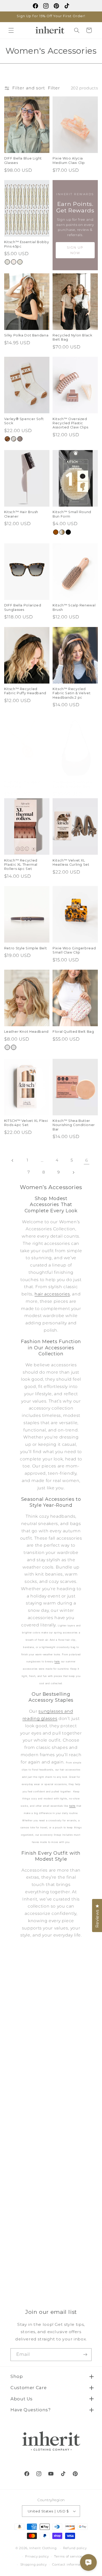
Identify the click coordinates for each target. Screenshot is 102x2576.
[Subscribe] (85, 2355)
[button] (11, 30)
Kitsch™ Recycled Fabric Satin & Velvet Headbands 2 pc (72, 693)
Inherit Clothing (43, 2548)
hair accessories (52, 1294)
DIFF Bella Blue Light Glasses (23, 160)
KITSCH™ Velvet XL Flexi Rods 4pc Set (26, 1123)
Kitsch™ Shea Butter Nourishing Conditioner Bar (74, 1125)
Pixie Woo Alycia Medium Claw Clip (69, 160)
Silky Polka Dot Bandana (26, 335)
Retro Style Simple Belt (26, 948)
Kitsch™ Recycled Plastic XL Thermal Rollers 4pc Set (21, 865)
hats (57, 1661)
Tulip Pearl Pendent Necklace (22, 784)
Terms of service (68, 2556)
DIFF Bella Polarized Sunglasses (23, 607)
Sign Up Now (75, 250)
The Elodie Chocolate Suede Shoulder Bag (72, 784)
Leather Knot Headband (26, 1032)
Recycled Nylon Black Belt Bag (72, 337)
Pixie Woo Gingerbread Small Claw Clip (74, 950)
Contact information (70, 2565)
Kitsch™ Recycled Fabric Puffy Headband (25, 691)
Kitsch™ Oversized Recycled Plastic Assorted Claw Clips (70, 423)
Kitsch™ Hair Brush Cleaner (21, 514)
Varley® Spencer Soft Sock (24, 421)
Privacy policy (37, 2556)
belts (72, 1806)
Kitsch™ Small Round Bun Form (72, 514)
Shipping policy (34, 2565)
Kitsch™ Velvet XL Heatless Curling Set (71, 862)
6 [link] (87, 1160)
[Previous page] (13, 1160)
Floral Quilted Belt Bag (73, 1032)
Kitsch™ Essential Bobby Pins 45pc (27, 244)
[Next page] (73, 1172)
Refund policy (75, 2548)
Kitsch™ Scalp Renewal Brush (74, 607)
